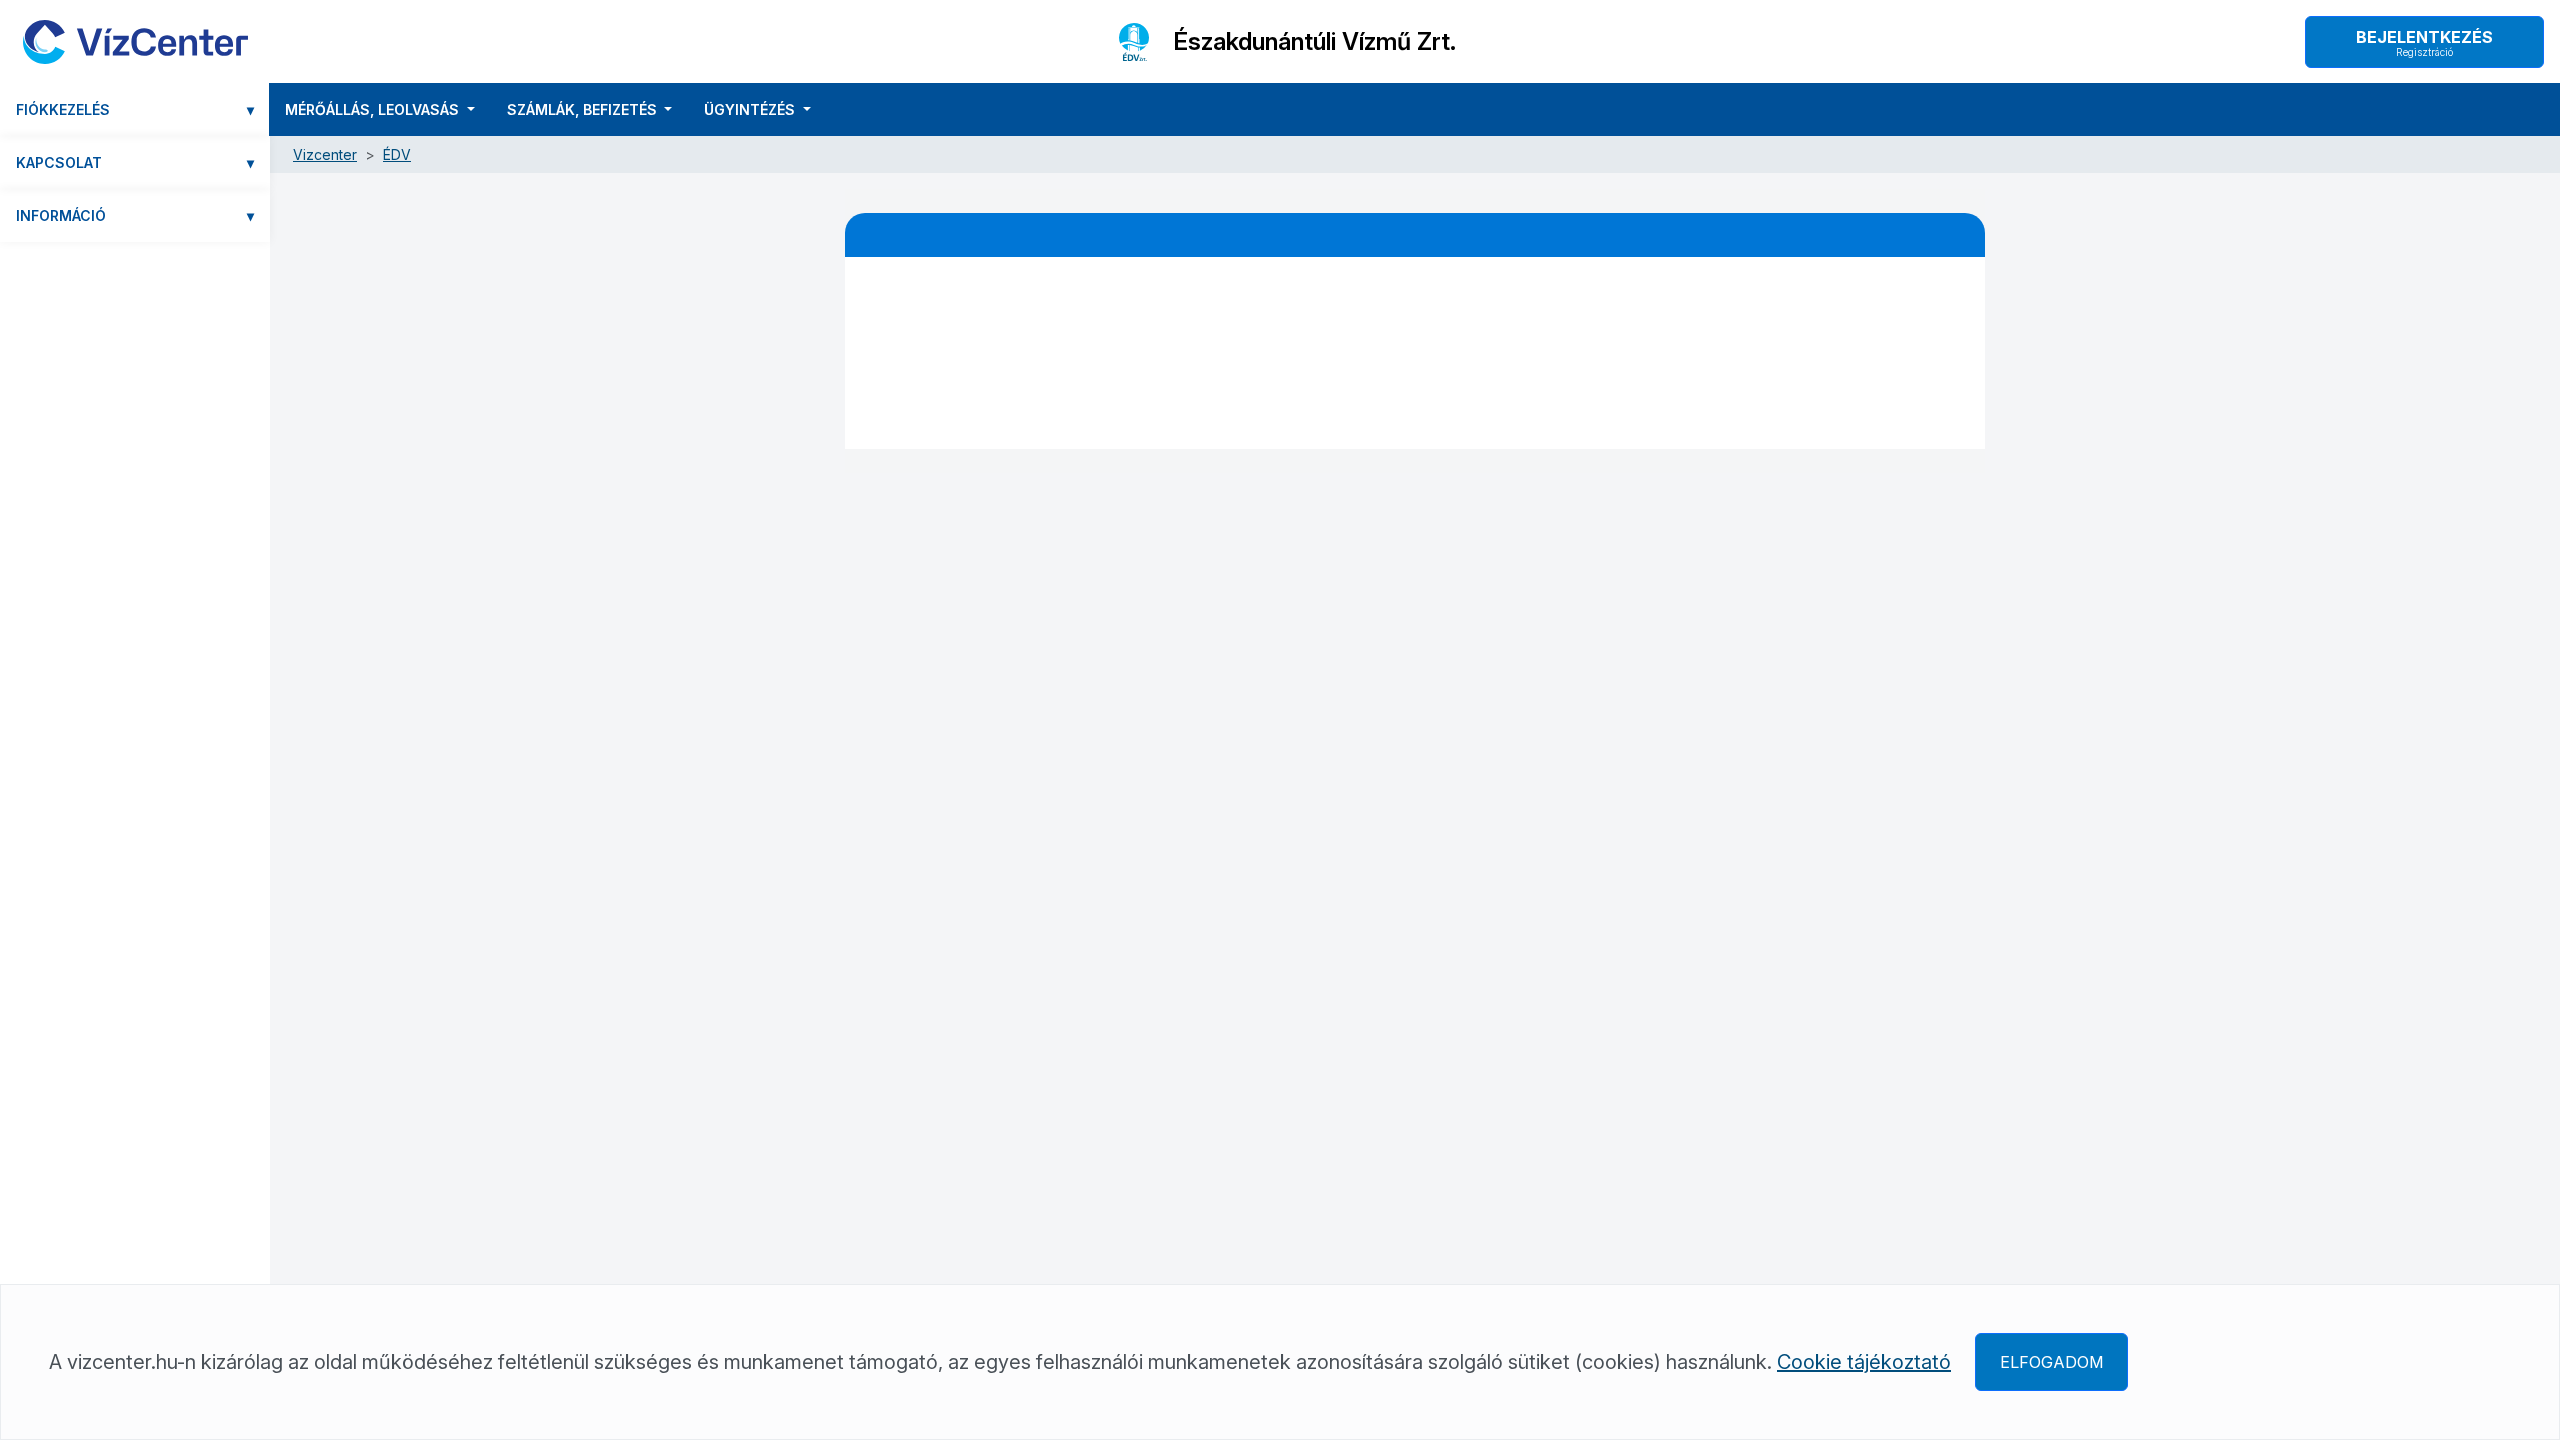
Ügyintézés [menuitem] (751, 109)
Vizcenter (325, 154)
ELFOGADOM (2051, 1362)
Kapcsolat (135, 162)
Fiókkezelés (135, 109)
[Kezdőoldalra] (135, 41)
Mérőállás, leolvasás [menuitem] (374, 109)
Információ (135, 215)
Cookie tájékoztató (1864, 1362)
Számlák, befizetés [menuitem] (584, 109)
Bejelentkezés (2424, 42)
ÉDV (397, 154)
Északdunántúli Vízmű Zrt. (1314, 42)
